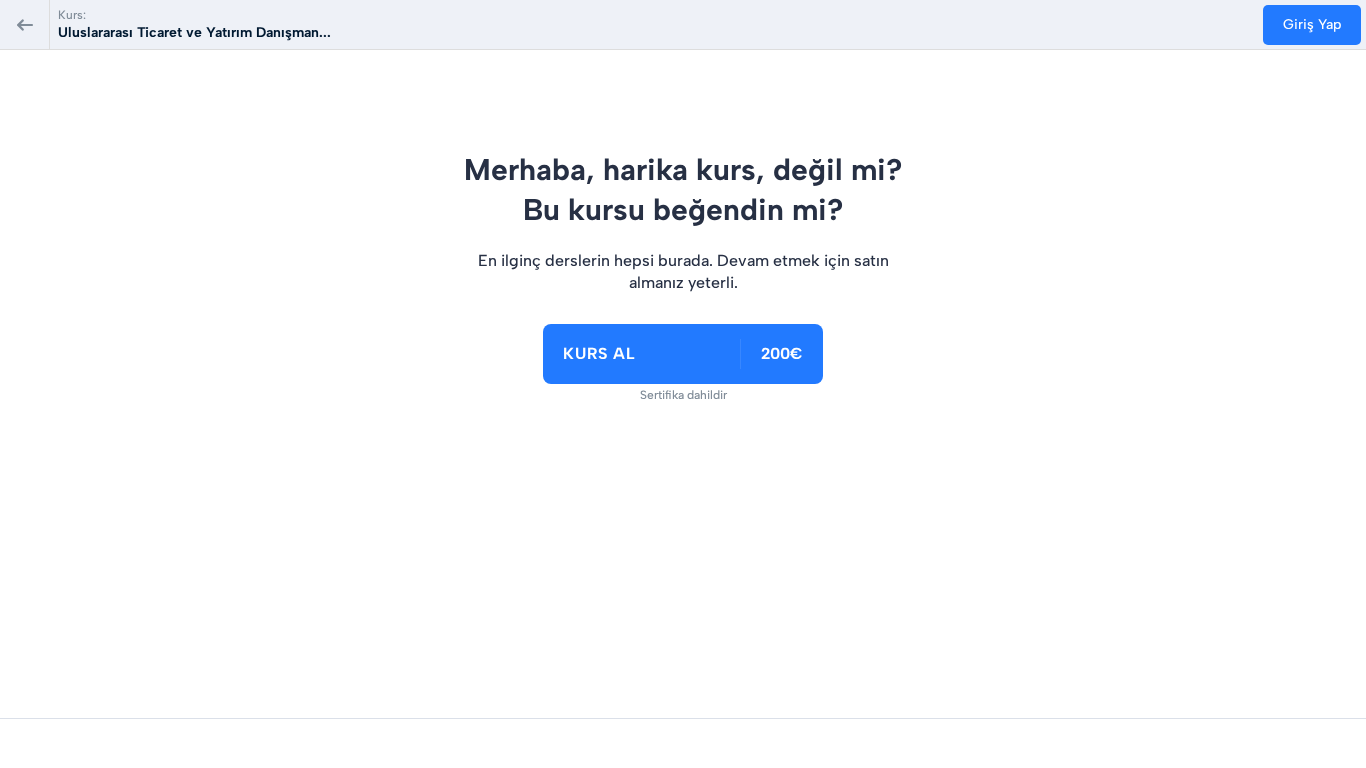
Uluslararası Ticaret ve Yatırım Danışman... (194, 32)
